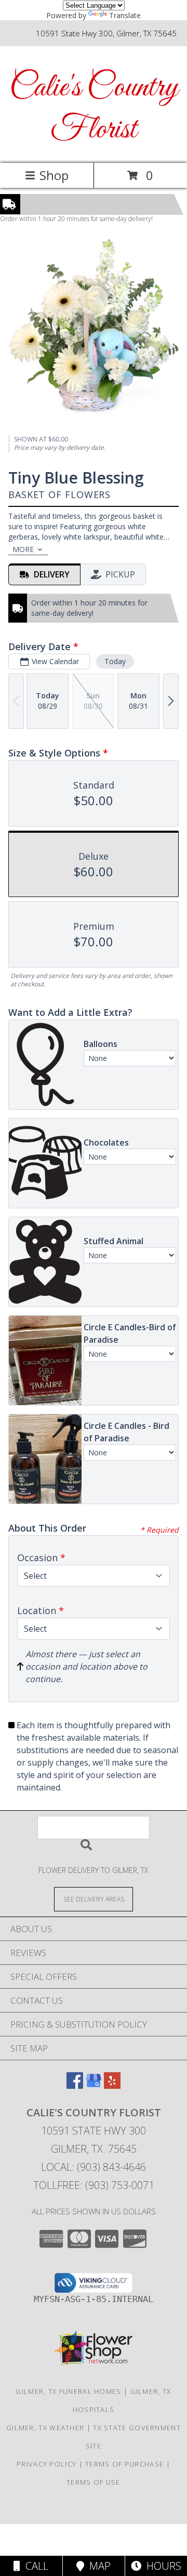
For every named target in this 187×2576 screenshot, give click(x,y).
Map (97, 2566)
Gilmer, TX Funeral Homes (68, 2391)
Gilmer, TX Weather (45, 2428)
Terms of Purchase (124, 2464)
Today (115, 661)
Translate (125, 15)
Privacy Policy (46, 2464)
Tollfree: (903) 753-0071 (94, 2185)
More (23, 549)
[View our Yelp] (112, 2085)
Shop (54, 175)
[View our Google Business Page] (94, 2085)
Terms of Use (94, 2482)
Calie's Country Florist (94, 109)
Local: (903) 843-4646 (94, 2167)
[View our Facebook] (75, 2085)
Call (34, 2566)
